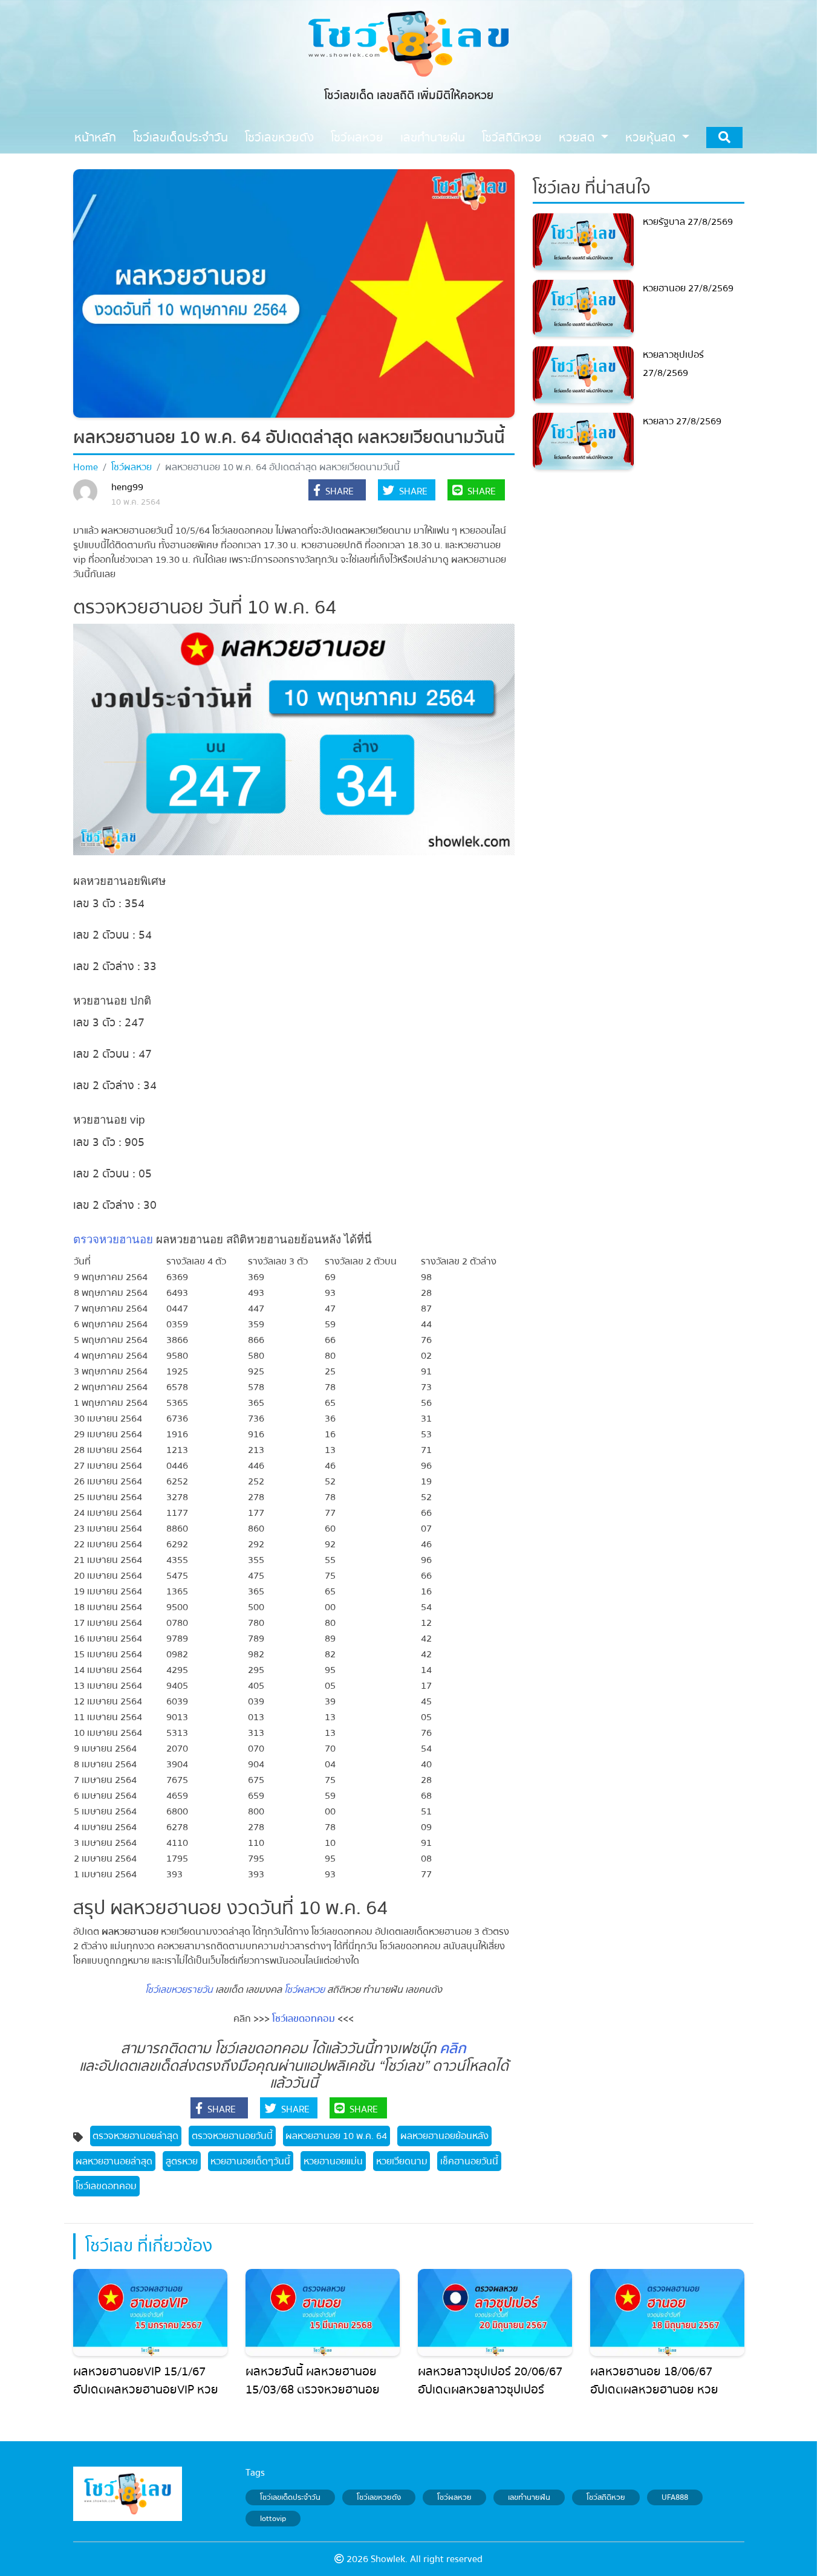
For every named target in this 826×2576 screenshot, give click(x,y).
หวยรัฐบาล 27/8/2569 (688, 222)
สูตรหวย (182, 2161)
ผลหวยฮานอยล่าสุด (114, 2161)
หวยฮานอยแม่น (333, 2161)
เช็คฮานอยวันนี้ (469, 2161)
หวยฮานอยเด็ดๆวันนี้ (250, 2161)
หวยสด (578, 138)
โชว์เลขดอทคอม (304, 2019)
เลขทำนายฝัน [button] (433, 138)
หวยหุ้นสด (652, 138)
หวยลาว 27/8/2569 (682, 421)
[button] (337, 491)
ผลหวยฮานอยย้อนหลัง (444, 2136)
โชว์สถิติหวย (606, 2497)
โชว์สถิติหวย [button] (512, 138)
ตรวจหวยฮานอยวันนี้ (232, 2136)
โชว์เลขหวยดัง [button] (279, 138)
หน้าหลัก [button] (95, 138)
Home (86, 467)
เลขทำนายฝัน (529, 2497)
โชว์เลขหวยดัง (379, 2497)
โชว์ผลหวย (132, 467)
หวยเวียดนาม (402, 2161)
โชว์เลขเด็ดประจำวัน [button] (180, 138)
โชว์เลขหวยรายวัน (179, 1990)
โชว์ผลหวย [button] (357, 138)
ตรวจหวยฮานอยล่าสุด (135, 2136)
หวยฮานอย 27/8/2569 (688, 288)
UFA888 (675, 2497)
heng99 (127, 487)
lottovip (273, 2519)
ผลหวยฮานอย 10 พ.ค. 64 (336, 2136)
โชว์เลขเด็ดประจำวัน (290, 2497)
